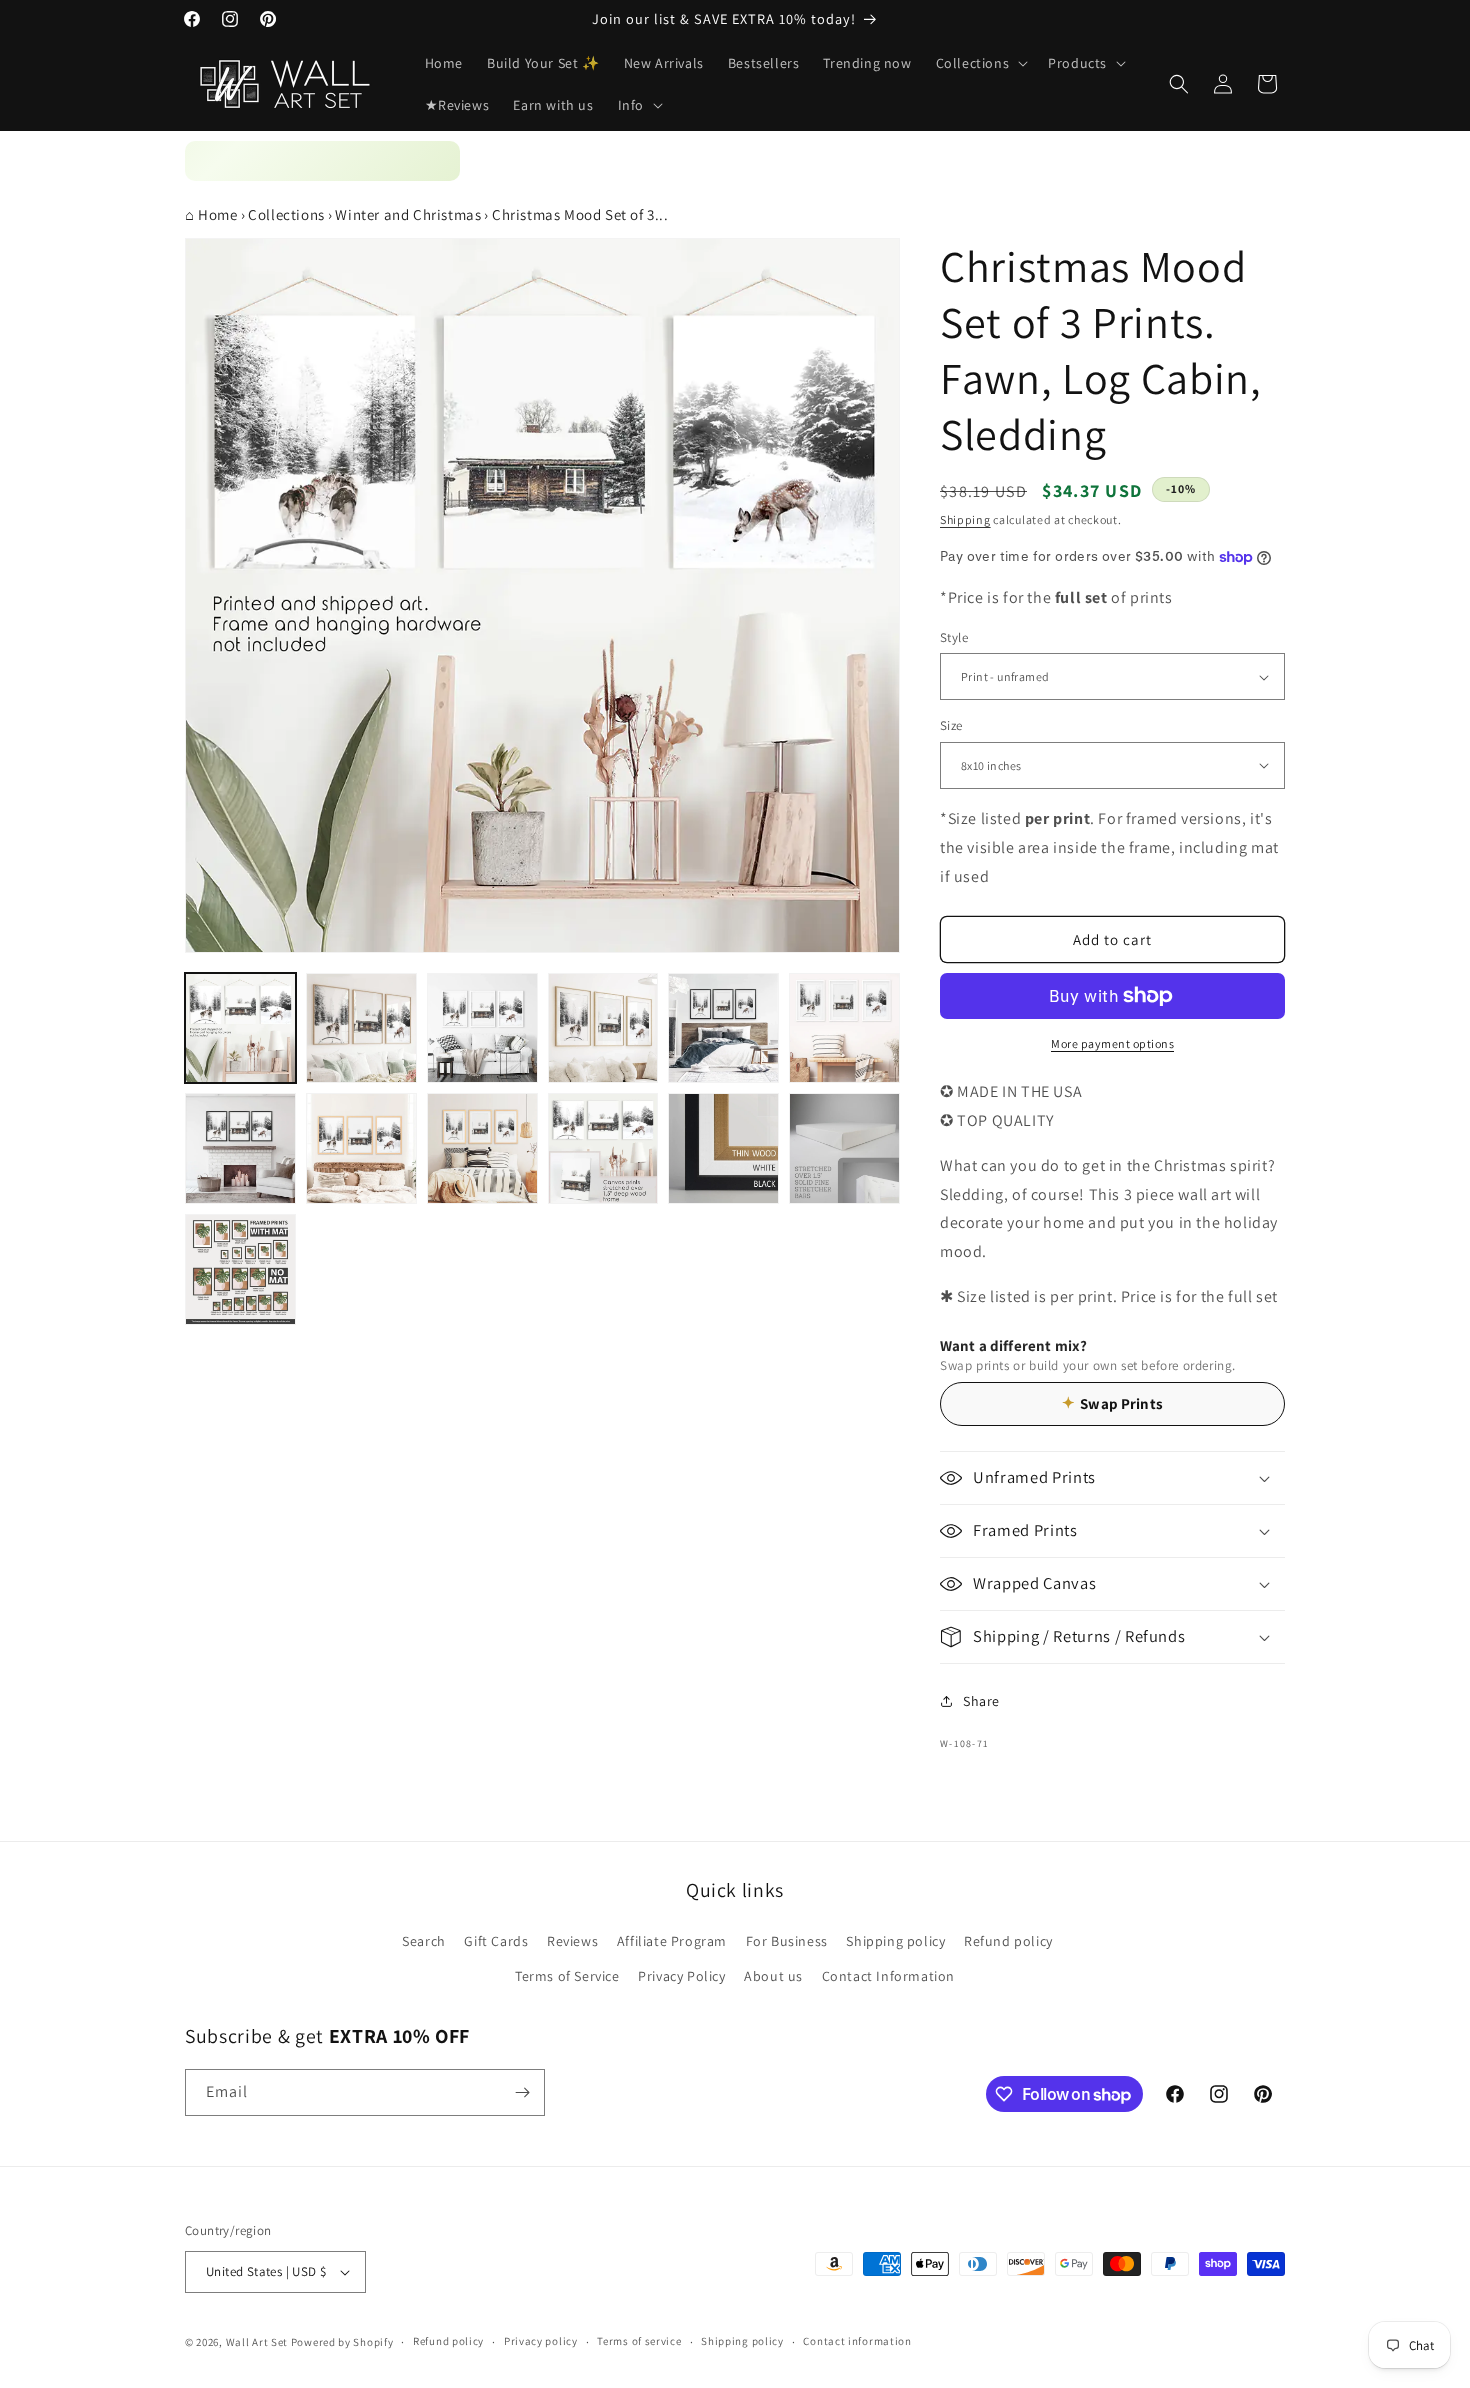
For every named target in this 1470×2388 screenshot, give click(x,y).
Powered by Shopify (342, 2342)
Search (424, 1941)
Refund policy (1008, 1941)
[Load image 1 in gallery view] (240, 1028)
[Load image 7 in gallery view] (240, 1148)
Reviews (572, 1941)
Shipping (965, 519)
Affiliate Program (672, 1941)
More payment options (1112, 1043)
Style (954, 637)
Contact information (857, 2341)
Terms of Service (567, 1976)
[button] (980, 63)
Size (951, 725)
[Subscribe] (522, 2092)
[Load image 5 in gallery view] (723, 1028)
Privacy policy (541, 2341)
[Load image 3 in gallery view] (482, 1028)
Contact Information (888, 1976)
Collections (286, 214)
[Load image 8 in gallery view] (361, 1148)
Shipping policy (895, 1941)
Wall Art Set (257, 2342)
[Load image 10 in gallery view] (603, 1148)
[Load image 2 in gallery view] (361, 1028)
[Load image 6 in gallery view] (844, 1028)
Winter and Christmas (408, 214)
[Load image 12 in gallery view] (844, 1148)
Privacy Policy (681, 1976)
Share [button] (981, 1701)
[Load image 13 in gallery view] (240, 1269)
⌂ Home (211, 214)
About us (773, 1976)
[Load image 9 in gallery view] (482, 1148)
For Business (787, 1941)
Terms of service (639, 2341)
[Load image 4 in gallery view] (603, 1028)
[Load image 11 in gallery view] (723, 1148)
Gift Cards (496, 1941)
